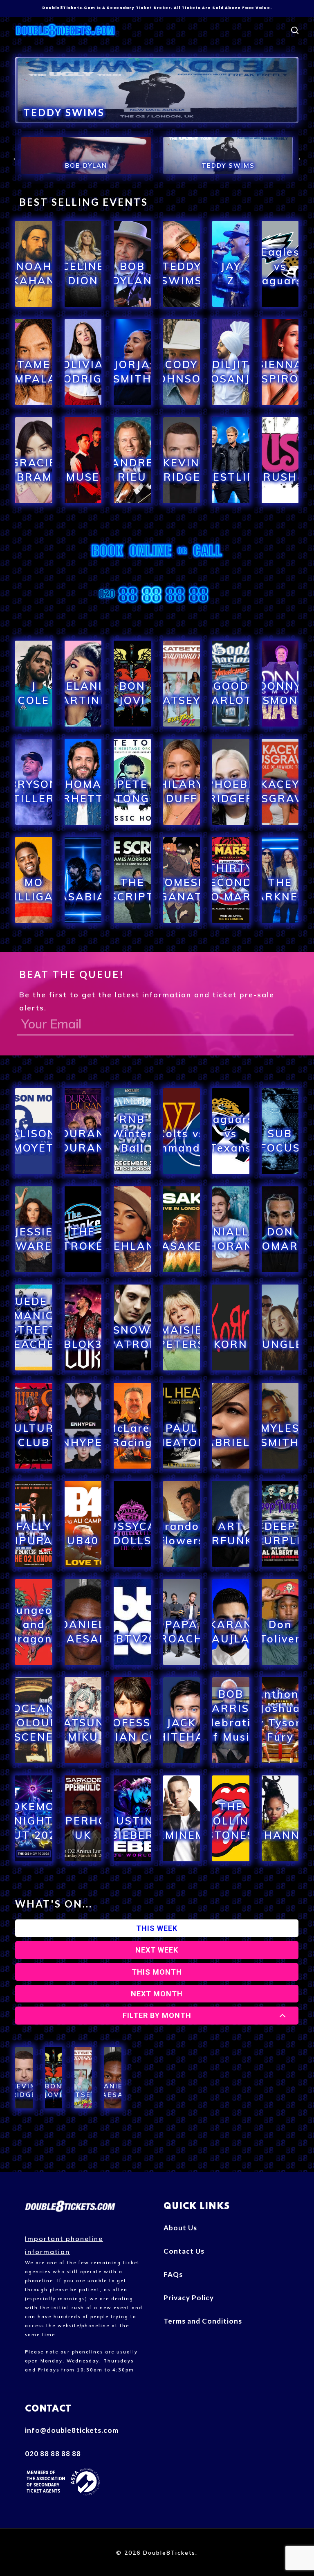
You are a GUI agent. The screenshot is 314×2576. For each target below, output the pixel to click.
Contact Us (184, 2251)
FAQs (173, 2274)
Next (298, 157)
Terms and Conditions (203, 2321)
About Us (180, 2228)
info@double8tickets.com (72, 2430)
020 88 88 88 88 (53, 2453)
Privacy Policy (189, 2298)
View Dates (34, 305)
